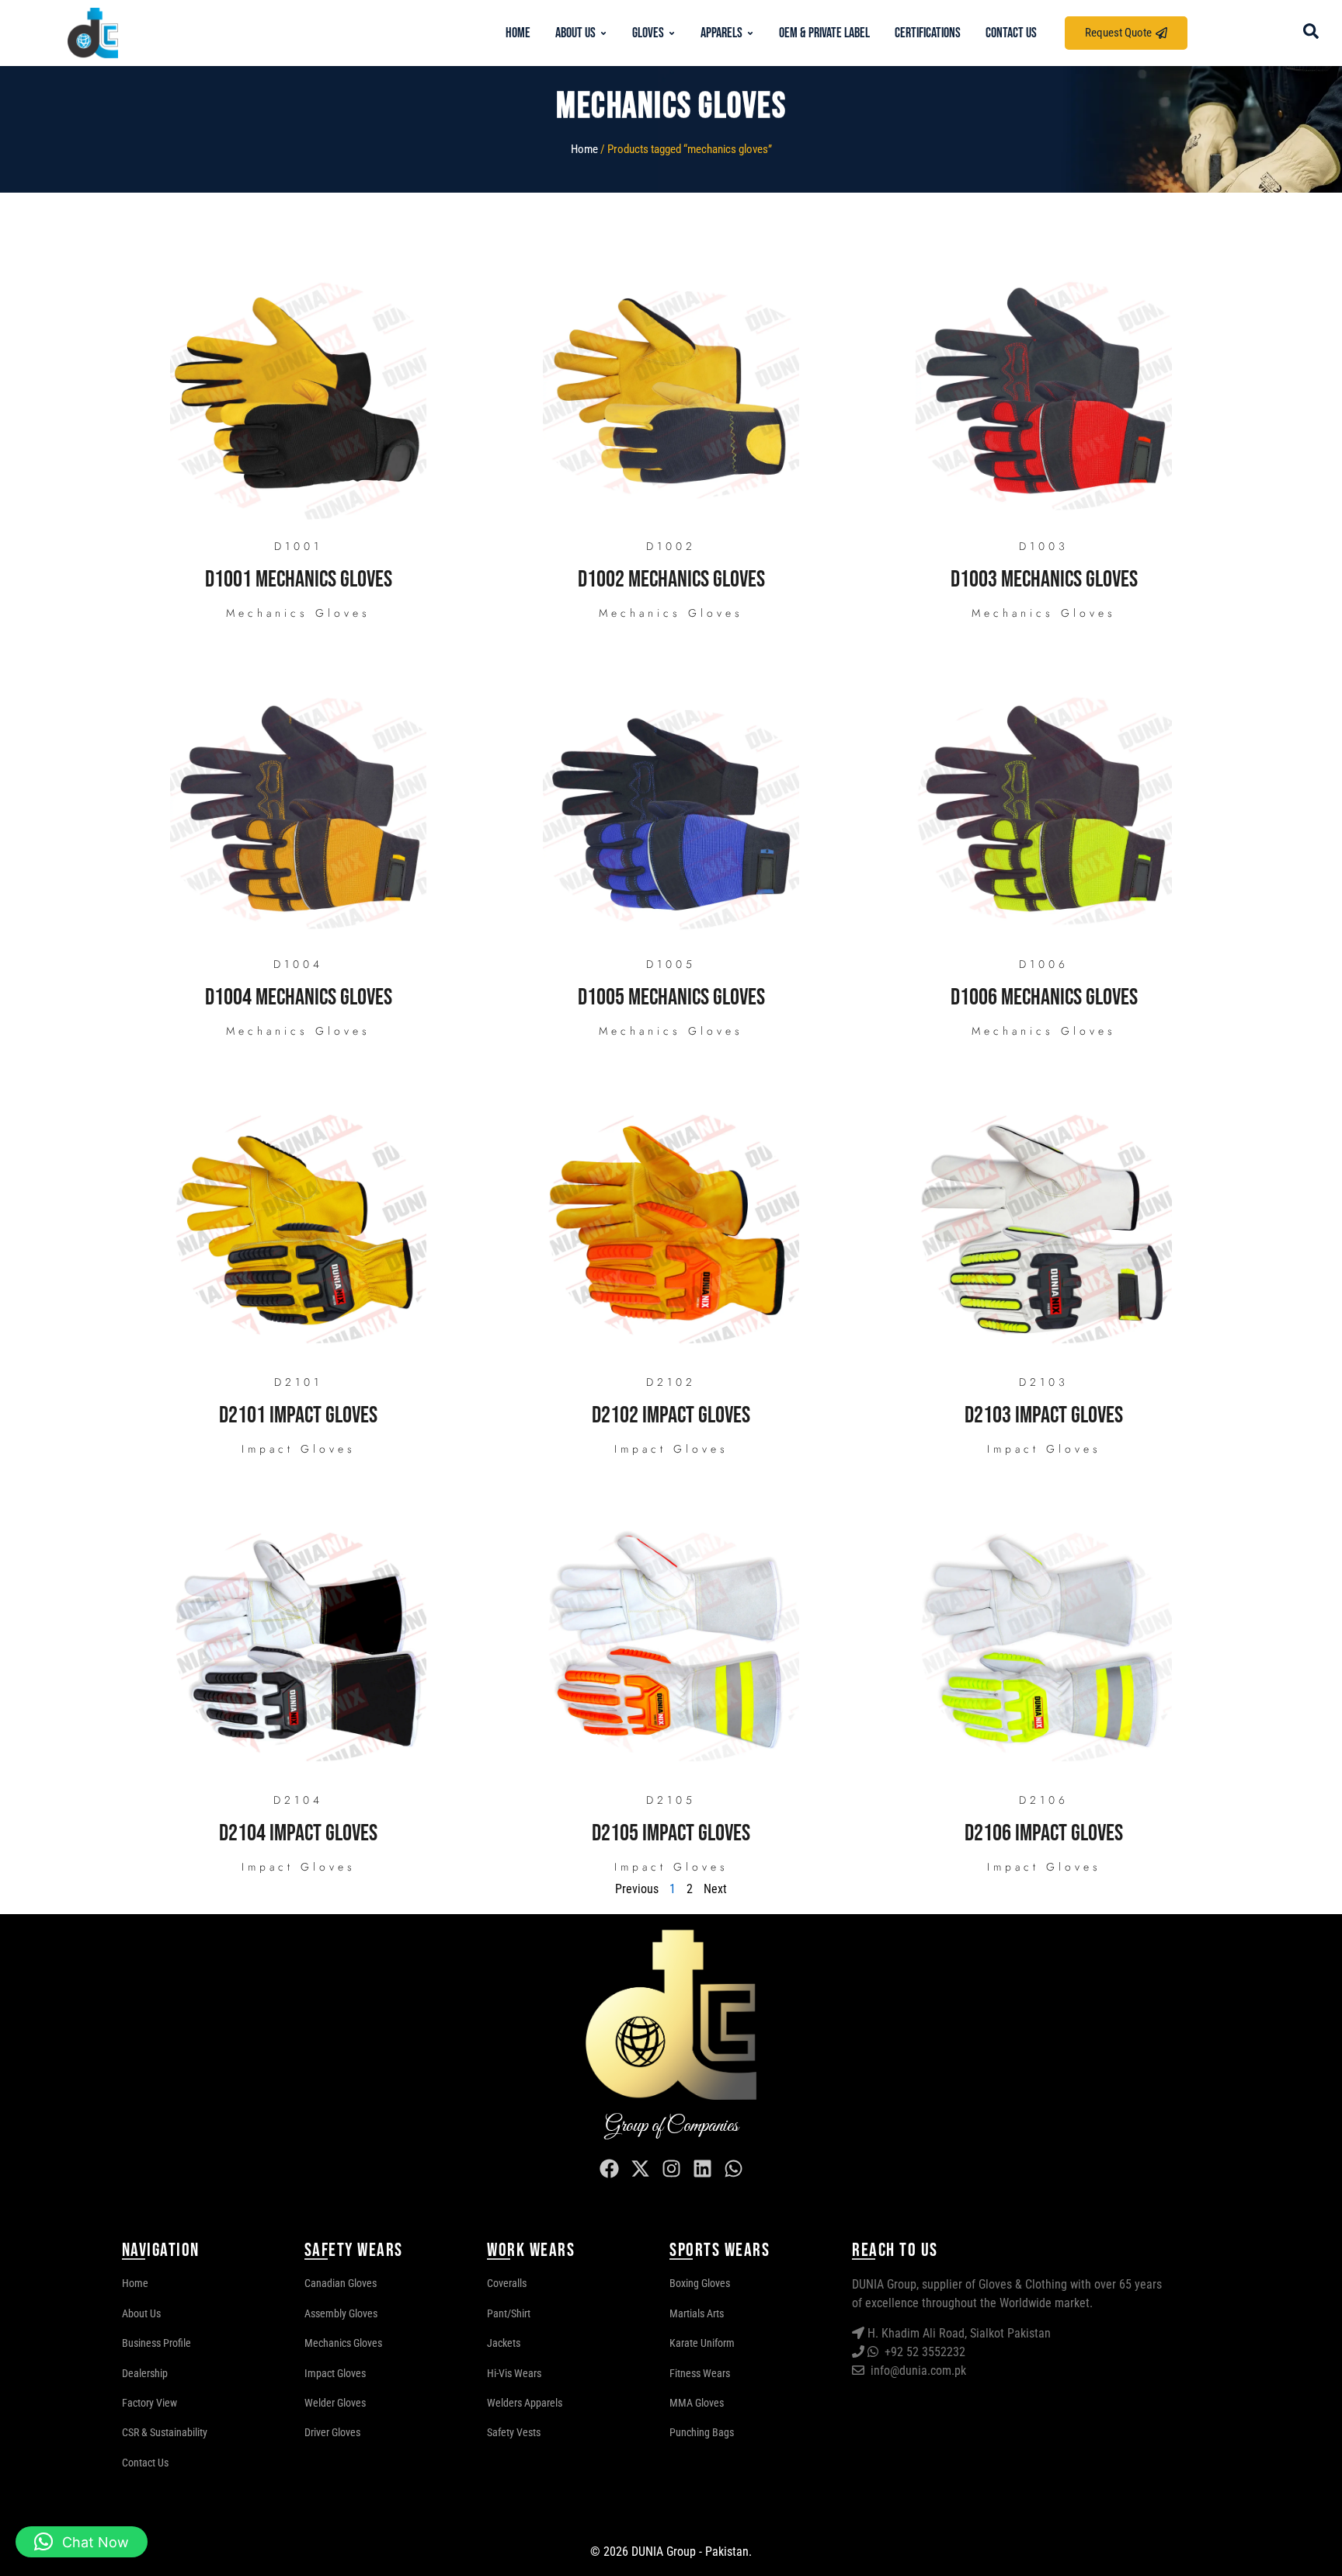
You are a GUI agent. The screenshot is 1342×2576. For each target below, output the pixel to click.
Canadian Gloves (341, 2283)
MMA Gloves (697, 2403)
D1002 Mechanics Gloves (671, 580)
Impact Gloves (299, 1449)
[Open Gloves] (672, 33)
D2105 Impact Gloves (671, 1833)
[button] (82, 2542)
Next (715, 1889)
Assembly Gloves (341, 2313)
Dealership (145, 2373)
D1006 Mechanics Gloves (1044, 997)
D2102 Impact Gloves (671, 1415)
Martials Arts (697, 2313)
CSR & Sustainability (165, 2432)
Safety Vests (514, 2432)
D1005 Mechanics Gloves (671, 997)
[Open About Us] (603, 33)
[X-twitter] (640, 2168)
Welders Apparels (525, 2403)
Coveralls (507, 2283)
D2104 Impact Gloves (298, 1833)
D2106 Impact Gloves (1044, 1833)
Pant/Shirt (509, 2313)
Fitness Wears (700, 2373)
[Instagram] (671, 2168)
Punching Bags (702, 2432)
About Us (141, 2313)
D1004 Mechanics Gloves (299, 997)
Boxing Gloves (700, 2283)
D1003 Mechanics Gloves (1044, 580)
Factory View (149, 2403)
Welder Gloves (335, 2403)
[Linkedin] (702, 2168)
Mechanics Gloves (298, 613)
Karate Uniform (702, 2343)
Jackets (504, 2343)
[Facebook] (609, 2168)
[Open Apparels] (750, 33)
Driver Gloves (332, 2432)
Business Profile (156, 2343)
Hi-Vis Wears (514, 2373)
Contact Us (145, 2463)
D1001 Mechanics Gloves (299, 580)
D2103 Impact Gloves (1044, 1415)
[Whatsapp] (733, 2168)
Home (584, 149)
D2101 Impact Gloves (298, 1415)
